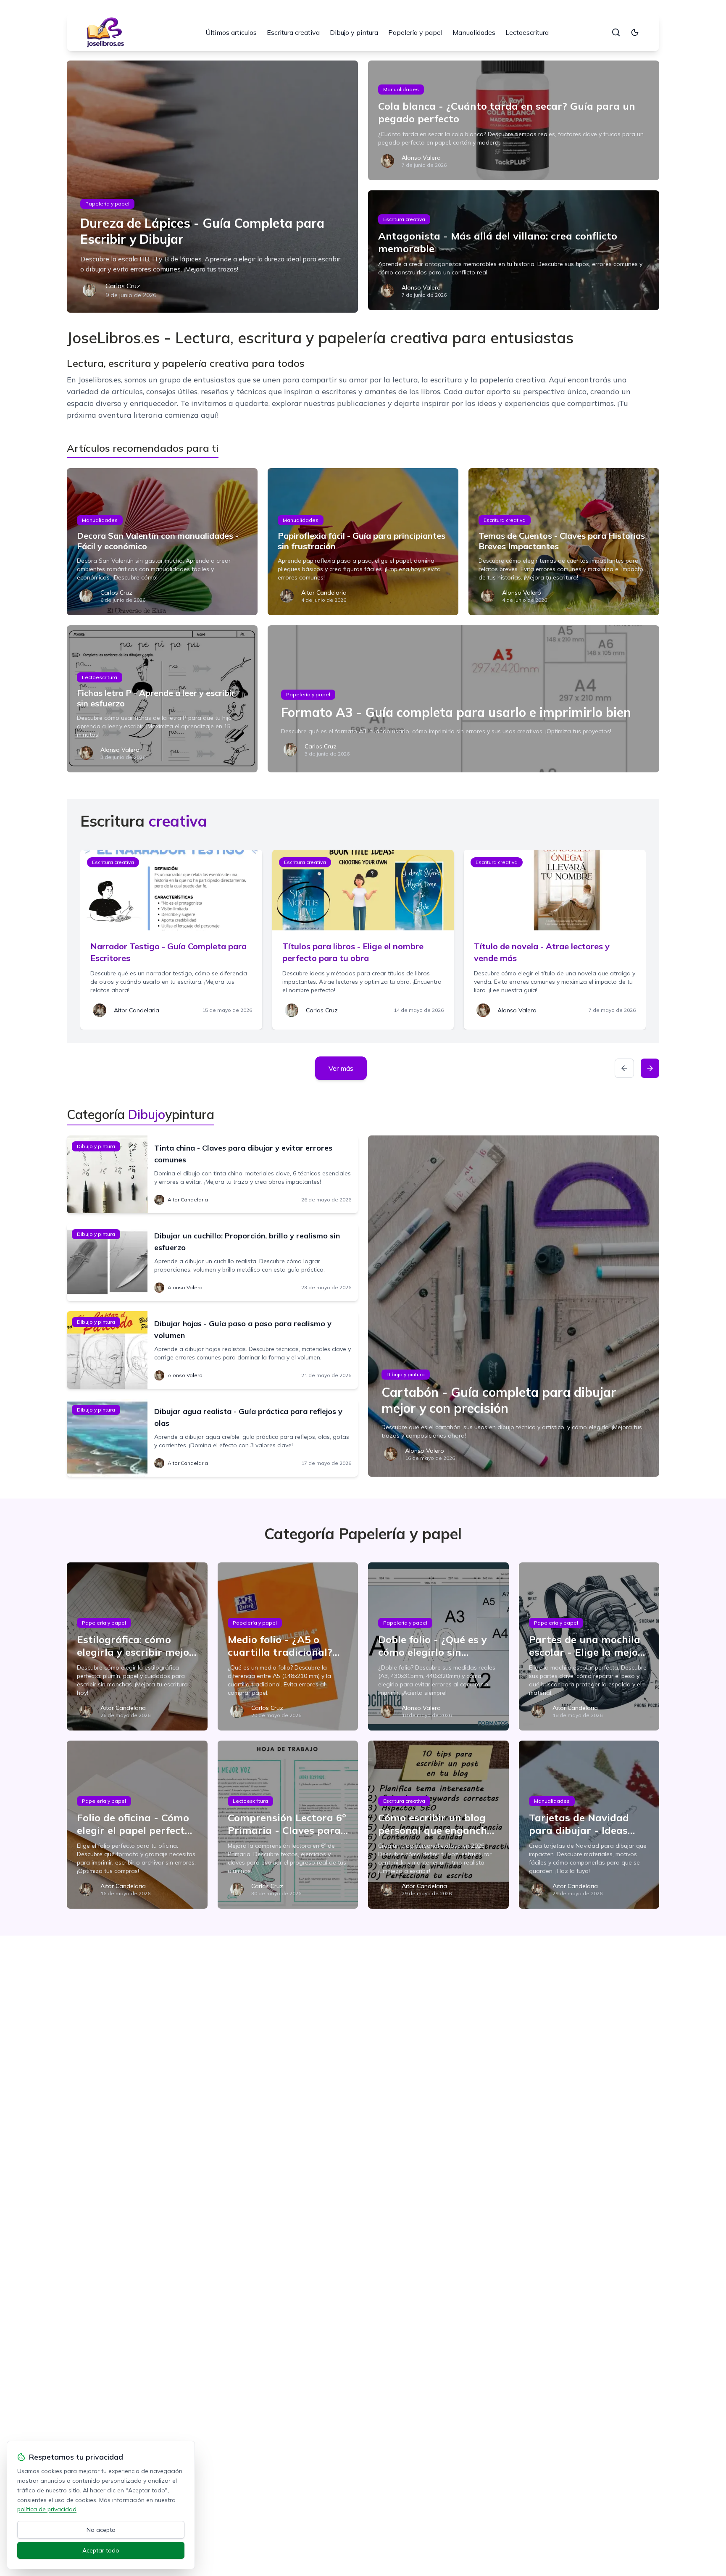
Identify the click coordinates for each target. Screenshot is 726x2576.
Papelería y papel (415, 32)
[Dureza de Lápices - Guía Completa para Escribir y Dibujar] (212, 187)
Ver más (341, 1068)
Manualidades (474, 32)
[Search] (616, 32)
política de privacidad (47, 2509)
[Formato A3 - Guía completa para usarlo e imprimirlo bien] (463, 699)
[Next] (650, 1068)
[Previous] (624, 1068)
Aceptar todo (101, 2550)
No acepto (101, 2530)
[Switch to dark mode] (635, 32)
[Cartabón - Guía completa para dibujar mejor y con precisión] (514, 1306)
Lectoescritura (527, 32)
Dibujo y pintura (354, 32)
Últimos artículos (231, 32)
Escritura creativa (293, 32)
